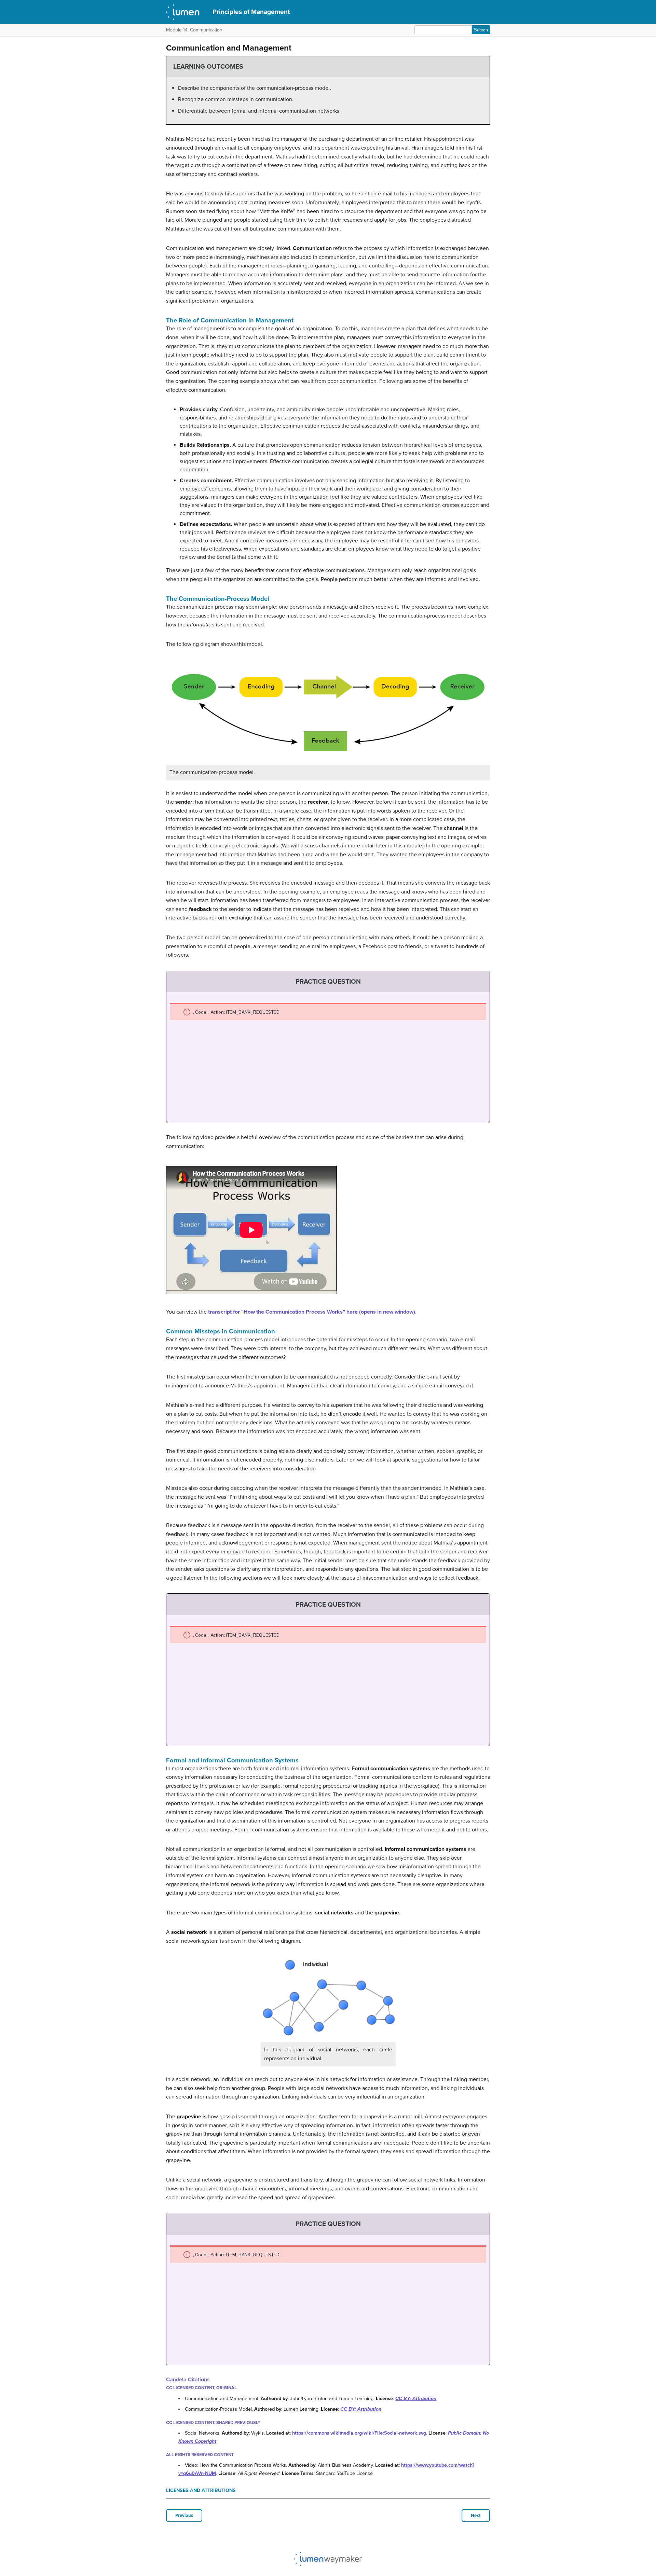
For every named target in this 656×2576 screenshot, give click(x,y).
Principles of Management (251, 12)
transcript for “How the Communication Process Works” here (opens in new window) (312, 1312)
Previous (184, 2516)
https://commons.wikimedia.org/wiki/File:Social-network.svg (359, 2433)
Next (476, 2516)
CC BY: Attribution (416, 2399)
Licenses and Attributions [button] (201, 2490)
